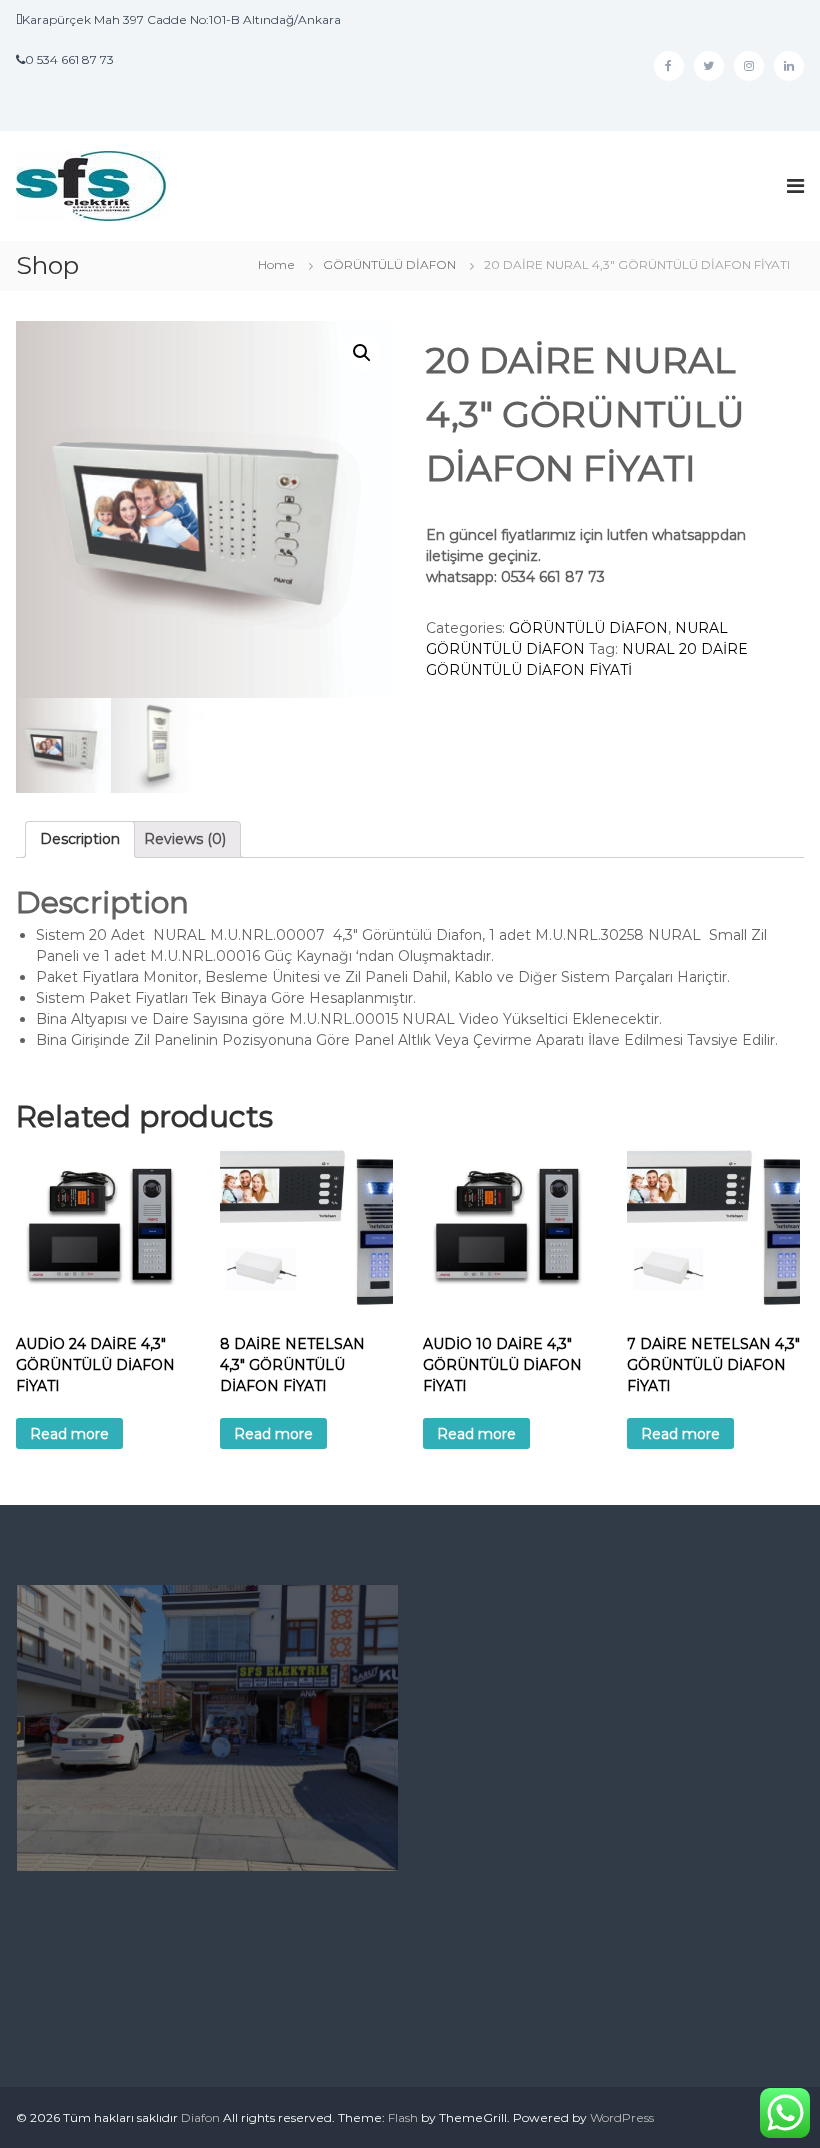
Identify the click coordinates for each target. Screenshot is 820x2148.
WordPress (622, 2117)
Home (276, 264)
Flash (403, 2117)
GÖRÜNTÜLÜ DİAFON (389, 264)
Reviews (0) (185, 839)
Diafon (200, 2117)
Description (80, 839)
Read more (69, 1434)
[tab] (80, 839)
